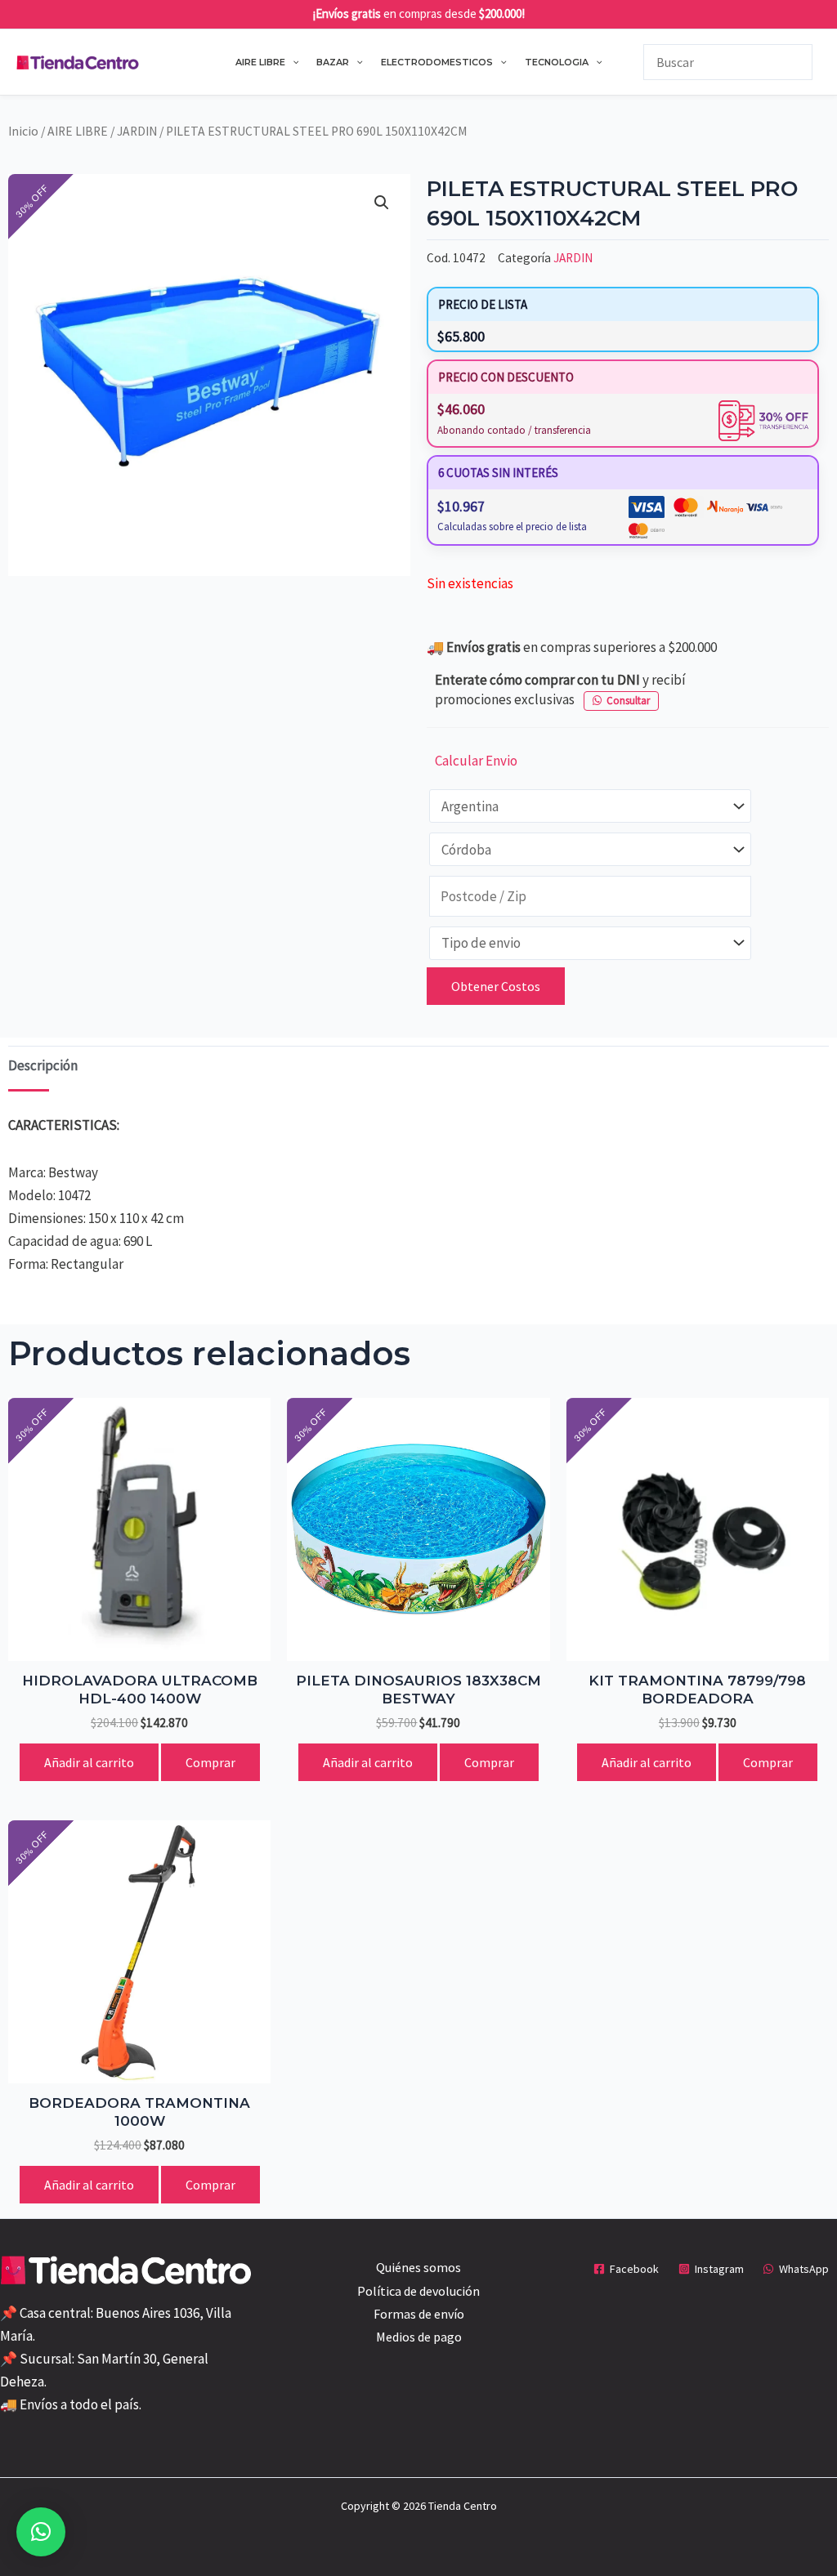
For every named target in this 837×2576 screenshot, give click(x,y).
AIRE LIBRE (260, 62)
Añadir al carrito (89, 1762)
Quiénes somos (418, 2267)
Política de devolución (418, 2291)
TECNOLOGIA (557, 62)
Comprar (210, 1762)
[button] (292, 62)
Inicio (23, 131)
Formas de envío (419, 2314)
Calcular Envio (476, 761)
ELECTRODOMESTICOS (437, 62)
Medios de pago (419, 2337)
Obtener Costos (496, 986)
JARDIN (137, 131)
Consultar (628, 701)
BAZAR (333, 62)
